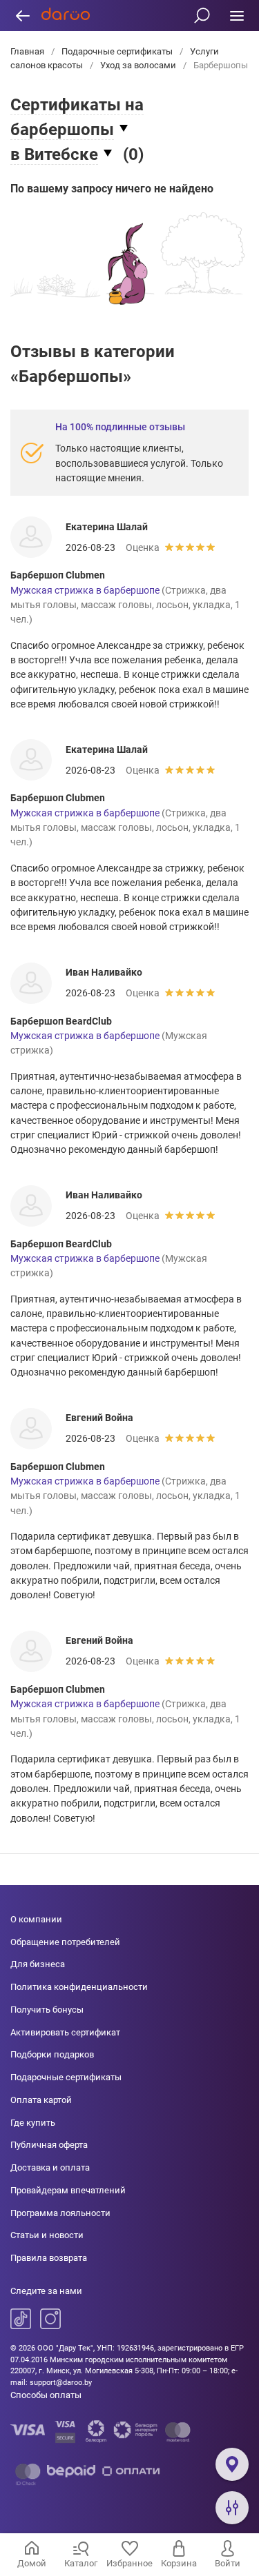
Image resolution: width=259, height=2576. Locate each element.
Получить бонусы (47, 2010)
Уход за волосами (138, 65)
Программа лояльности (60, 2213)
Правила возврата (49, 2258)
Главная (28, 51)
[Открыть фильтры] (232, 2508)
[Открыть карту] (232, 2464)
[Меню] (237, 16)
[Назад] (22, 16)
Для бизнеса (38, 1964)
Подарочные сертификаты (117, 51)
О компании (36, 1919)
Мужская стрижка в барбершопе (85, 590)
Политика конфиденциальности (79, 1987)
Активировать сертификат (65, 2032)
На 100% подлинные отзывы (120, 427)
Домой (32, 2563)
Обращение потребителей (65, 1942)
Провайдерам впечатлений (68, 2190)
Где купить (33, 2123)
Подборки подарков (52, 2054)
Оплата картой (41, 2100)
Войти (228, 2563)
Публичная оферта (49, 2145)
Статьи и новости (47, 2235)
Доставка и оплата (50, 2167)
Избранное (129, 2563)
